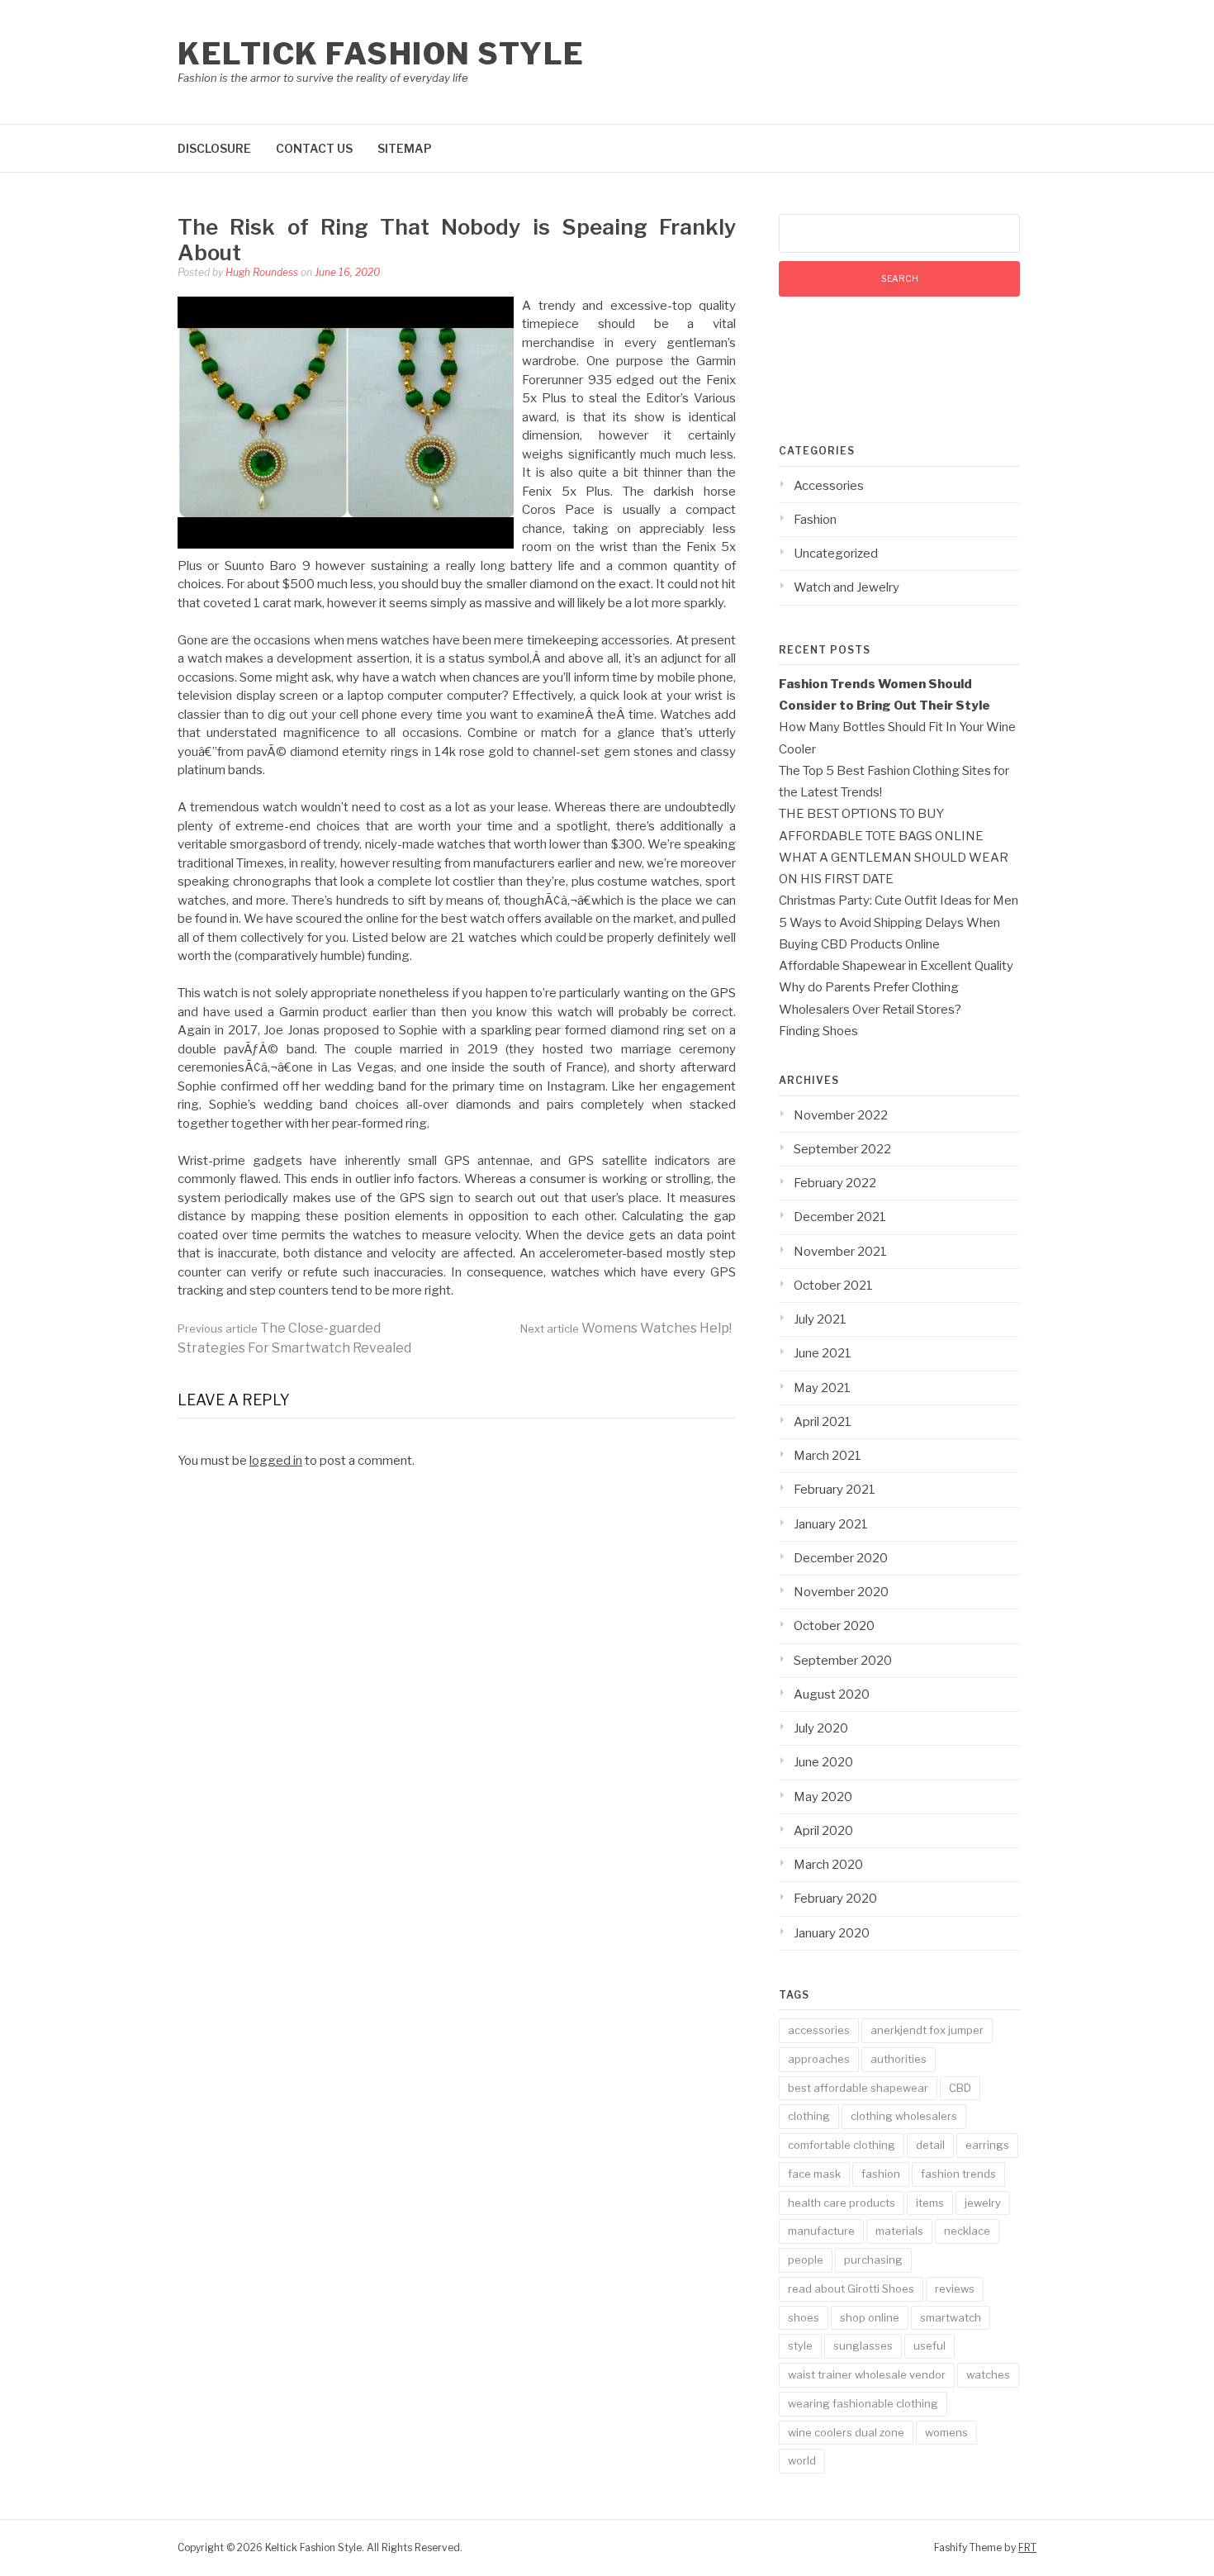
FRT (1027, 2547)
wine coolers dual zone (846, 2432)
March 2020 (828, 1865)
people (806, 2260)
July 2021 (820, 1319)
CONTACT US (314, 148)
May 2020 (823, 1797)
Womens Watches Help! (626, 1328)
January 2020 (832, 1933)
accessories (819, 2030)
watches (988, 2374)
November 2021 (840, 1252)
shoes (804, 2317)
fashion (881, 2174)
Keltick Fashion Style (381, 54)
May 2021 (822, 1388)
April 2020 (823, 1831)
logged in (276, 1461)
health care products (842, 2203)
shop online (870, 2317)
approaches (819, 2059)
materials (899, 2231)
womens (946, 2432)
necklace (967, 2231)
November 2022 (841, 1115)
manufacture (821, 2231)
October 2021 (833, 1286)
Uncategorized (836, 554)
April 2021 (823, 1422)
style (800, 2345)
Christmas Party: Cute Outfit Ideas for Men (899, 901)
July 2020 (821, 1728)
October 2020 (834, 1626)
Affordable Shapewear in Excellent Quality (896, 966)
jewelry (983, 2203)
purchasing (873, 2260)
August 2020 (832, 1694)
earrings (987, 2145)
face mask (814, 2174)
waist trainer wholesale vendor (867, 2374)
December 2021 (840, 1217)
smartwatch (951, 2317)
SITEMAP (405, 148)
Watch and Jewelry (846, 587)
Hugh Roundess (262, 272)
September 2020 (843, 1661)
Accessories (829, 486)
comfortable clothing (842, 2145)
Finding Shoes (818, 1031)
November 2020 (841, 1592)
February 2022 (835, 1183)
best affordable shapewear (858, 2088)
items (930, 2203)
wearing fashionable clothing (863, 2403)
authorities (899, 2059)
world (802, 2460)
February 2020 (835, 1899)
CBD (960, 2088)
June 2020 (823, 1762)
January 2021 (831, 1524)
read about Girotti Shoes (851, 2288)
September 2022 (842, 1149)
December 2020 (841, 1558)
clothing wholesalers (904, 2116)
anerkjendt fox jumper (927, 2030)
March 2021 (828, 1456)
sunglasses (863, 2345)
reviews (955, 2288)
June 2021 (823, 1353)
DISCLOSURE (214, 148)
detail (930, 2145)
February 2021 (835, 1490)
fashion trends (958, 2174)
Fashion (815, 520)
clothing (809, 2116)
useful (929, 2345)
